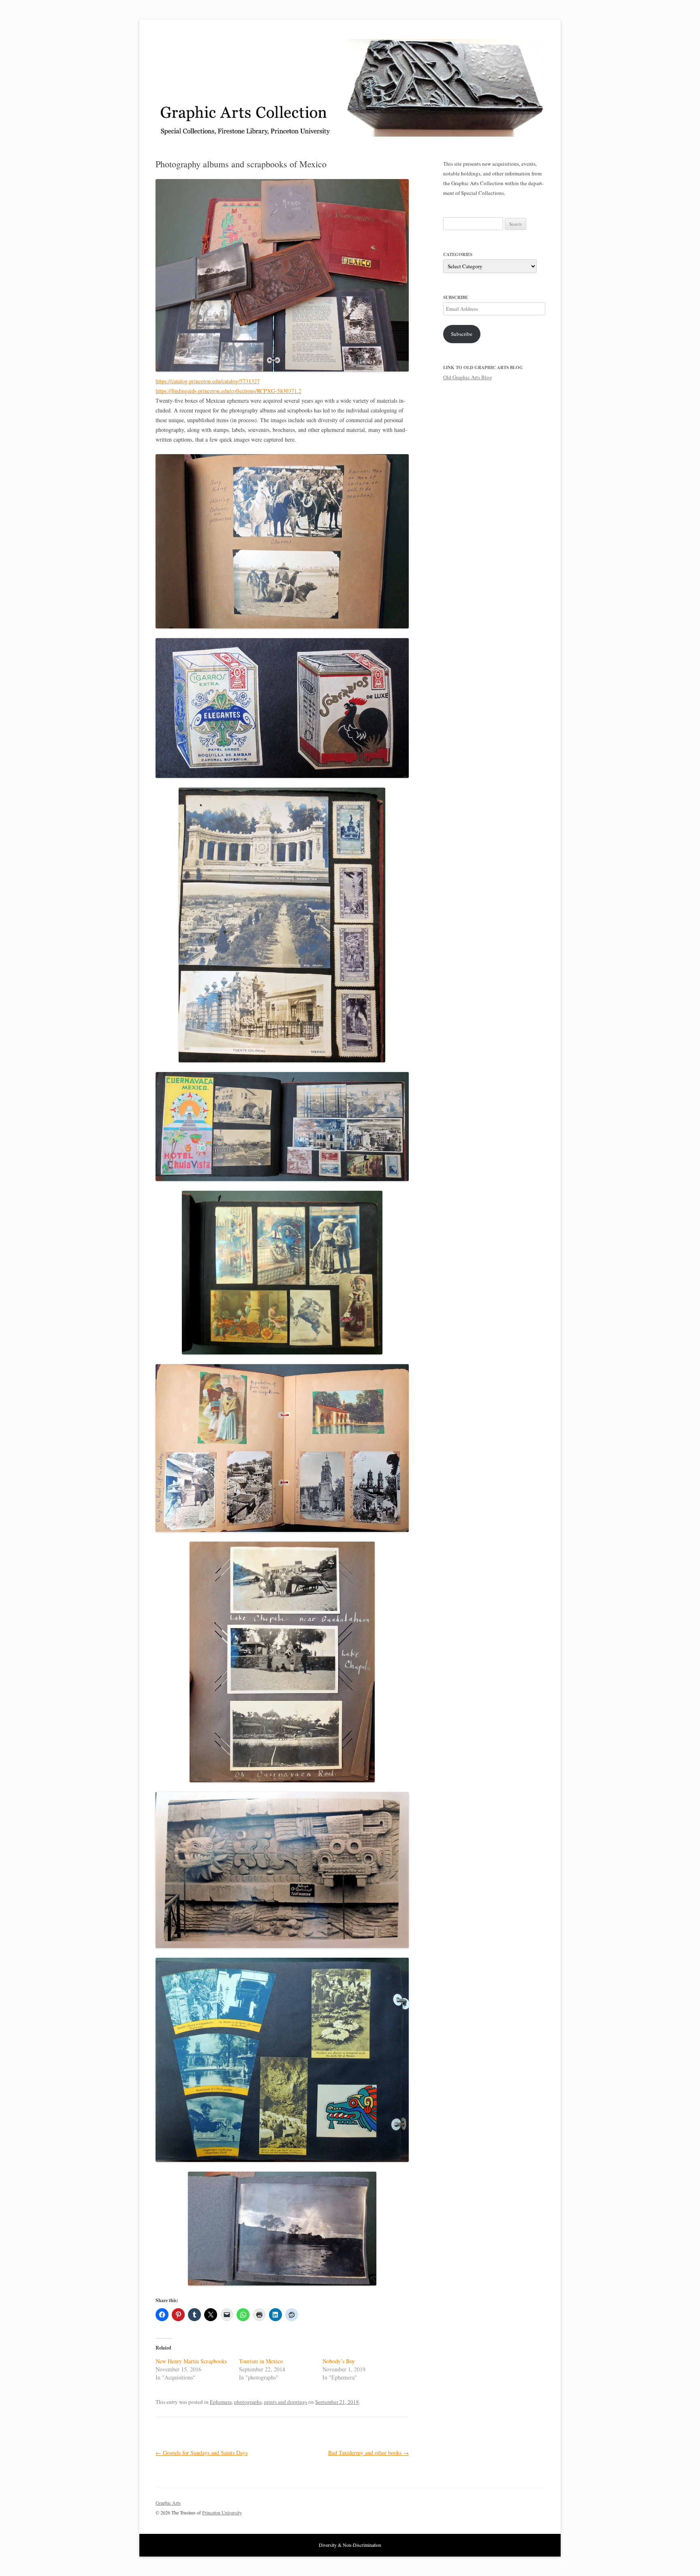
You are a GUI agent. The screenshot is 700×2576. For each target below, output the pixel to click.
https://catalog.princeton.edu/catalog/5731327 (208, 381)
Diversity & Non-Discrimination (350, 2545)
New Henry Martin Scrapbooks (191, 2361)
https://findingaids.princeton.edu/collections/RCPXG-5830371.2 (228, 391)
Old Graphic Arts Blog (468, 377)
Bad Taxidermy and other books (368, 2453)
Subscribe (462, 334)
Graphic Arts (168, 2503)
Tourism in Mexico (261, 2361)
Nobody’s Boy (339, 2361)
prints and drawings (286, 2402)
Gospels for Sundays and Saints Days (202, 2453)
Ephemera (221, 2402)
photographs (248, 2402)
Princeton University (514, 2506)
